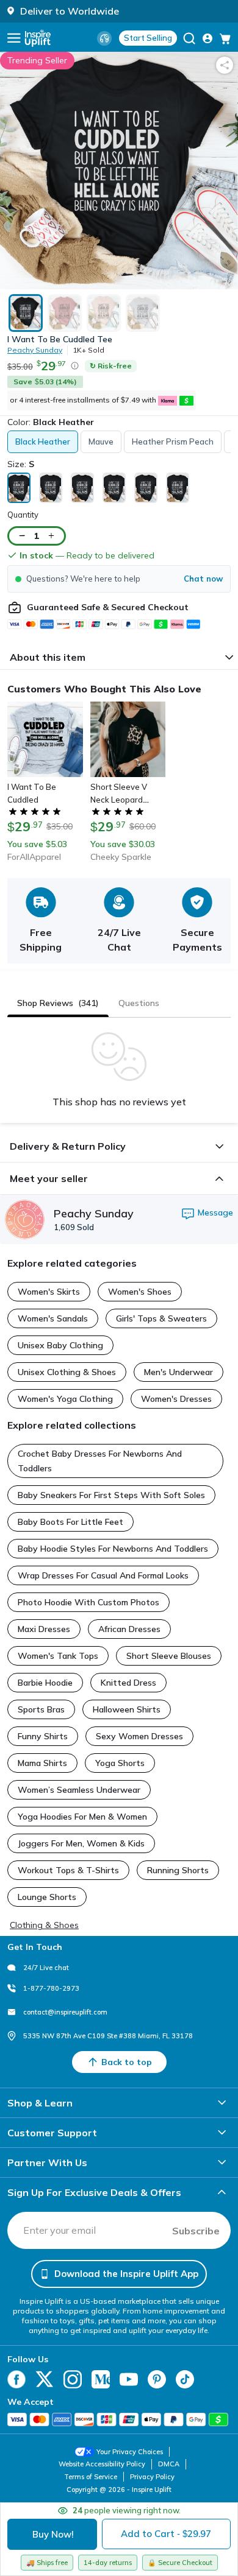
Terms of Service (91, 2477)
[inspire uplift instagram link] (73, 2379)
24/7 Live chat (46, 1968)
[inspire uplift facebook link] (16, 2379)
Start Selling (148, 38)
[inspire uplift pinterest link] (157, 2379)
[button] (119, 579)
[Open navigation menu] (14, 38)
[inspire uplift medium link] (101, 2379)
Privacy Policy (152, 2477)
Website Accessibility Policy (102, 2464)
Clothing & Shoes (44, 1925)
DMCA (169, 2464)
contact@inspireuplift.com (65, 2012)
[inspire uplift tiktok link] (185, 2379)
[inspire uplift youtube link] (129, 2379)
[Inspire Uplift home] (38, 38)
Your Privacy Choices (130, 2452)
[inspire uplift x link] (45, 2379)
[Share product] (225, 65)
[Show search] (189, 38)
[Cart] (225, 38)
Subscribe (196, 2231)
